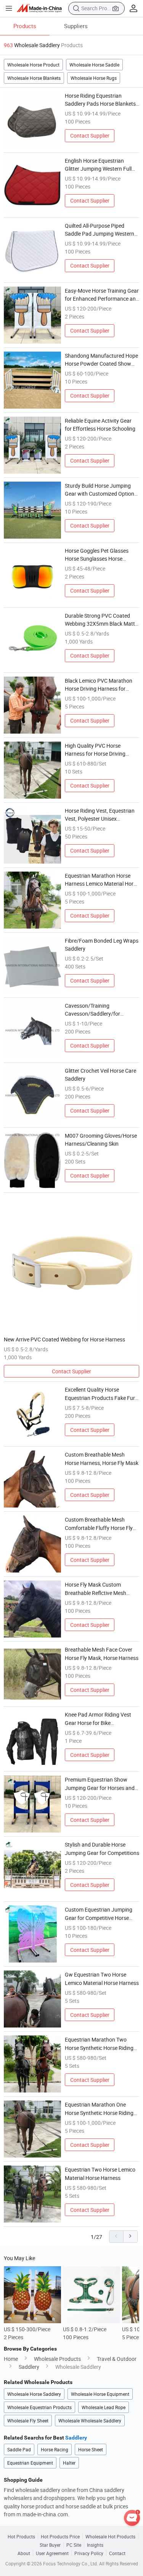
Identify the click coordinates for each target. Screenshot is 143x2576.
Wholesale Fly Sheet (28, 2421)
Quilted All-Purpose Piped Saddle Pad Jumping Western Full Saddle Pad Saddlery (100, 230)
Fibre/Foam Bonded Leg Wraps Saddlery (102, 945)
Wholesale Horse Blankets (34, 78)
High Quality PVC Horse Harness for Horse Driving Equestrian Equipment (95, 750)
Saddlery (29, 2367)
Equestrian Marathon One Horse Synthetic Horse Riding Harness (99, 2109)
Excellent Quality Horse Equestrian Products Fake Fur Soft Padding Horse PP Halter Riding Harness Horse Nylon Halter (100, 1394)
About (24, 2553)
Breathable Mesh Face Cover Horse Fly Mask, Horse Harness (102, 1653)
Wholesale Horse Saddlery (34, 2394)
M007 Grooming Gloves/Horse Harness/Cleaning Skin (101, 1140)
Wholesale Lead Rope (104, 2407)
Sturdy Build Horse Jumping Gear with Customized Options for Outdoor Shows (101, 490)
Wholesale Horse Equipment (100, 2394)
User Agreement (52, 2553)
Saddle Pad (19, 2449)
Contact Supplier (90, 136)
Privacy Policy (89, 2553)
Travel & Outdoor (117, 2359)
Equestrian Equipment (30, 2463)
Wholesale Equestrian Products (39, 2407)
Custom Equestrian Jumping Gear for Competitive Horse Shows (99, 1914)
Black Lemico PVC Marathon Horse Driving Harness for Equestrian (99, 685)
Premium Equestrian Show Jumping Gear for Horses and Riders (100, 1784)
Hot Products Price (60, 2536)
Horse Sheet (91, 2449)
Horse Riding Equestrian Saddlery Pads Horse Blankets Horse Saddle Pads (100, 100)
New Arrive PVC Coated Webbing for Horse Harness (64, 1339)
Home (11, 2359)
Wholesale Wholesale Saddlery (90, 2421)
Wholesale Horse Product (33, 65)
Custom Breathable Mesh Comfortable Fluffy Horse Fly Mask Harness (99, 1524)
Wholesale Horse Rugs (94, 78)
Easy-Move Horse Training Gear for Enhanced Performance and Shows (102, 295)
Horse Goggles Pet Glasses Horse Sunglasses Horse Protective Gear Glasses (97, 555)
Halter (69, 2463)
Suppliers (76, 26)
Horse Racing (55, 2449)
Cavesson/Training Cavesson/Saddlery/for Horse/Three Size (92, 1010)
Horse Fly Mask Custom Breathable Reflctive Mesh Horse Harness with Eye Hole (99, 1589)
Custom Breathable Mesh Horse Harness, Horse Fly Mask (102, 1458)
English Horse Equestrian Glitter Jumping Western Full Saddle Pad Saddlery (98, 165)
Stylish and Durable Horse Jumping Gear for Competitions (102, 1848)
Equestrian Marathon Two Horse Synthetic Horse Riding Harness (99, 2044)
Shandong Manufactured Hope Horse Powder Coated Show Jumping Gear (101, 360)
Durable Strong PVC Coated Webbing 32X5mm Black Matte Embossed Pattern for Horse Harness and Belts (101, 620)
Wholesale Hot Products (110, 2536)
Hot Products (21, 2536)
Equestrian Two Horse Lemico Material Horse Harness (100, 2173)
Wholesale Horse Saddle (94, 65)
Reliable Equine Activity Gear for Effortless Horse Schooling (100, 425)
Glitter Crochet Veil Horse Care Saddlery (100, 1075)
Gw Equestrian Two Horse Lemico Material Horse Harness (102, 1978)
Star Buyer (50, 2545)
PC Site (74, 2545)
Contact (117, 2553)
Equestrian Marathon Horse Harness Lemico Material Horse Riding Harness (102, 880)
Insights (95, 2545)
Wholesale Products (57, 2359)
